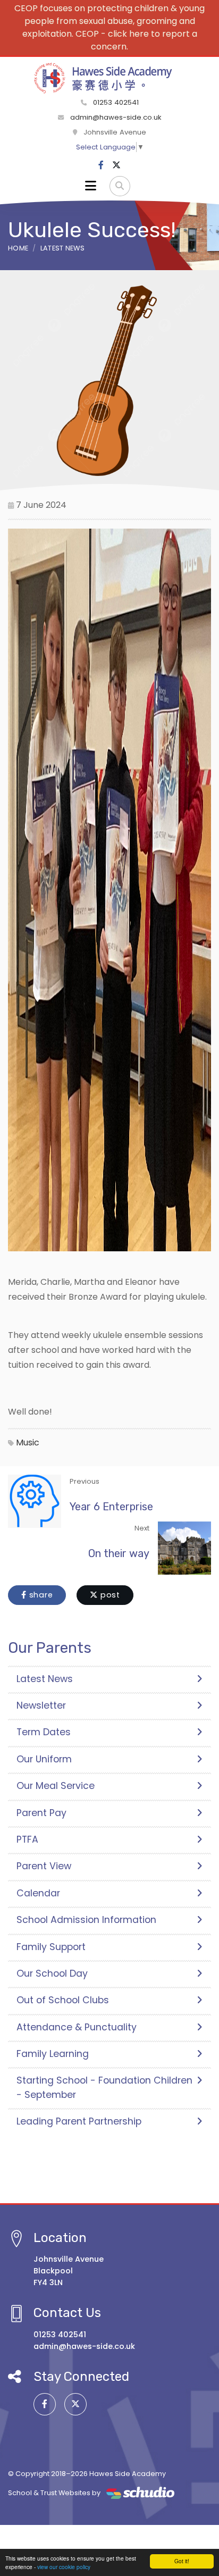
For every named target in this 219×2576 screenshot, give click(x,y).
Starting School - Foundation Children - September (104, 2087)
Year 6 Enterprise (111, 1507)
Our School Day (52, 1973)
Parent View (44, 1866)
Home (18, 248)
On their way (119, 1553)
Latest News (63, 248)
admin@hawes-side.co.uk (116, 117)
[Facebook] (101, 165)
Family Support (51, 1947)
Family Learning (53, 2054)
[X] (116, 165)
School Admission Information (86, 1920)
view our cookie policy (64, 2567)
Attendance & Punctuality (77, 2027)
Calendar (38, 1893)
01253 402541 (115, 102)
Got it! (182, 2561)
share (40, 1595)
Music (28, 1442)
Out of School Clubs (63, 2000)
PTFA (27, 1839)
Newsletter (41, 1705)
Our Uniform (44, 1759)
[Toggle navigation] (91, 186)
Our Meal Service (56, 1786)
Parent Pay (41, 1813)
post (109, 1595)
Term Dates (44, 1732)
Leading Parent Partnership (79, 2121)
